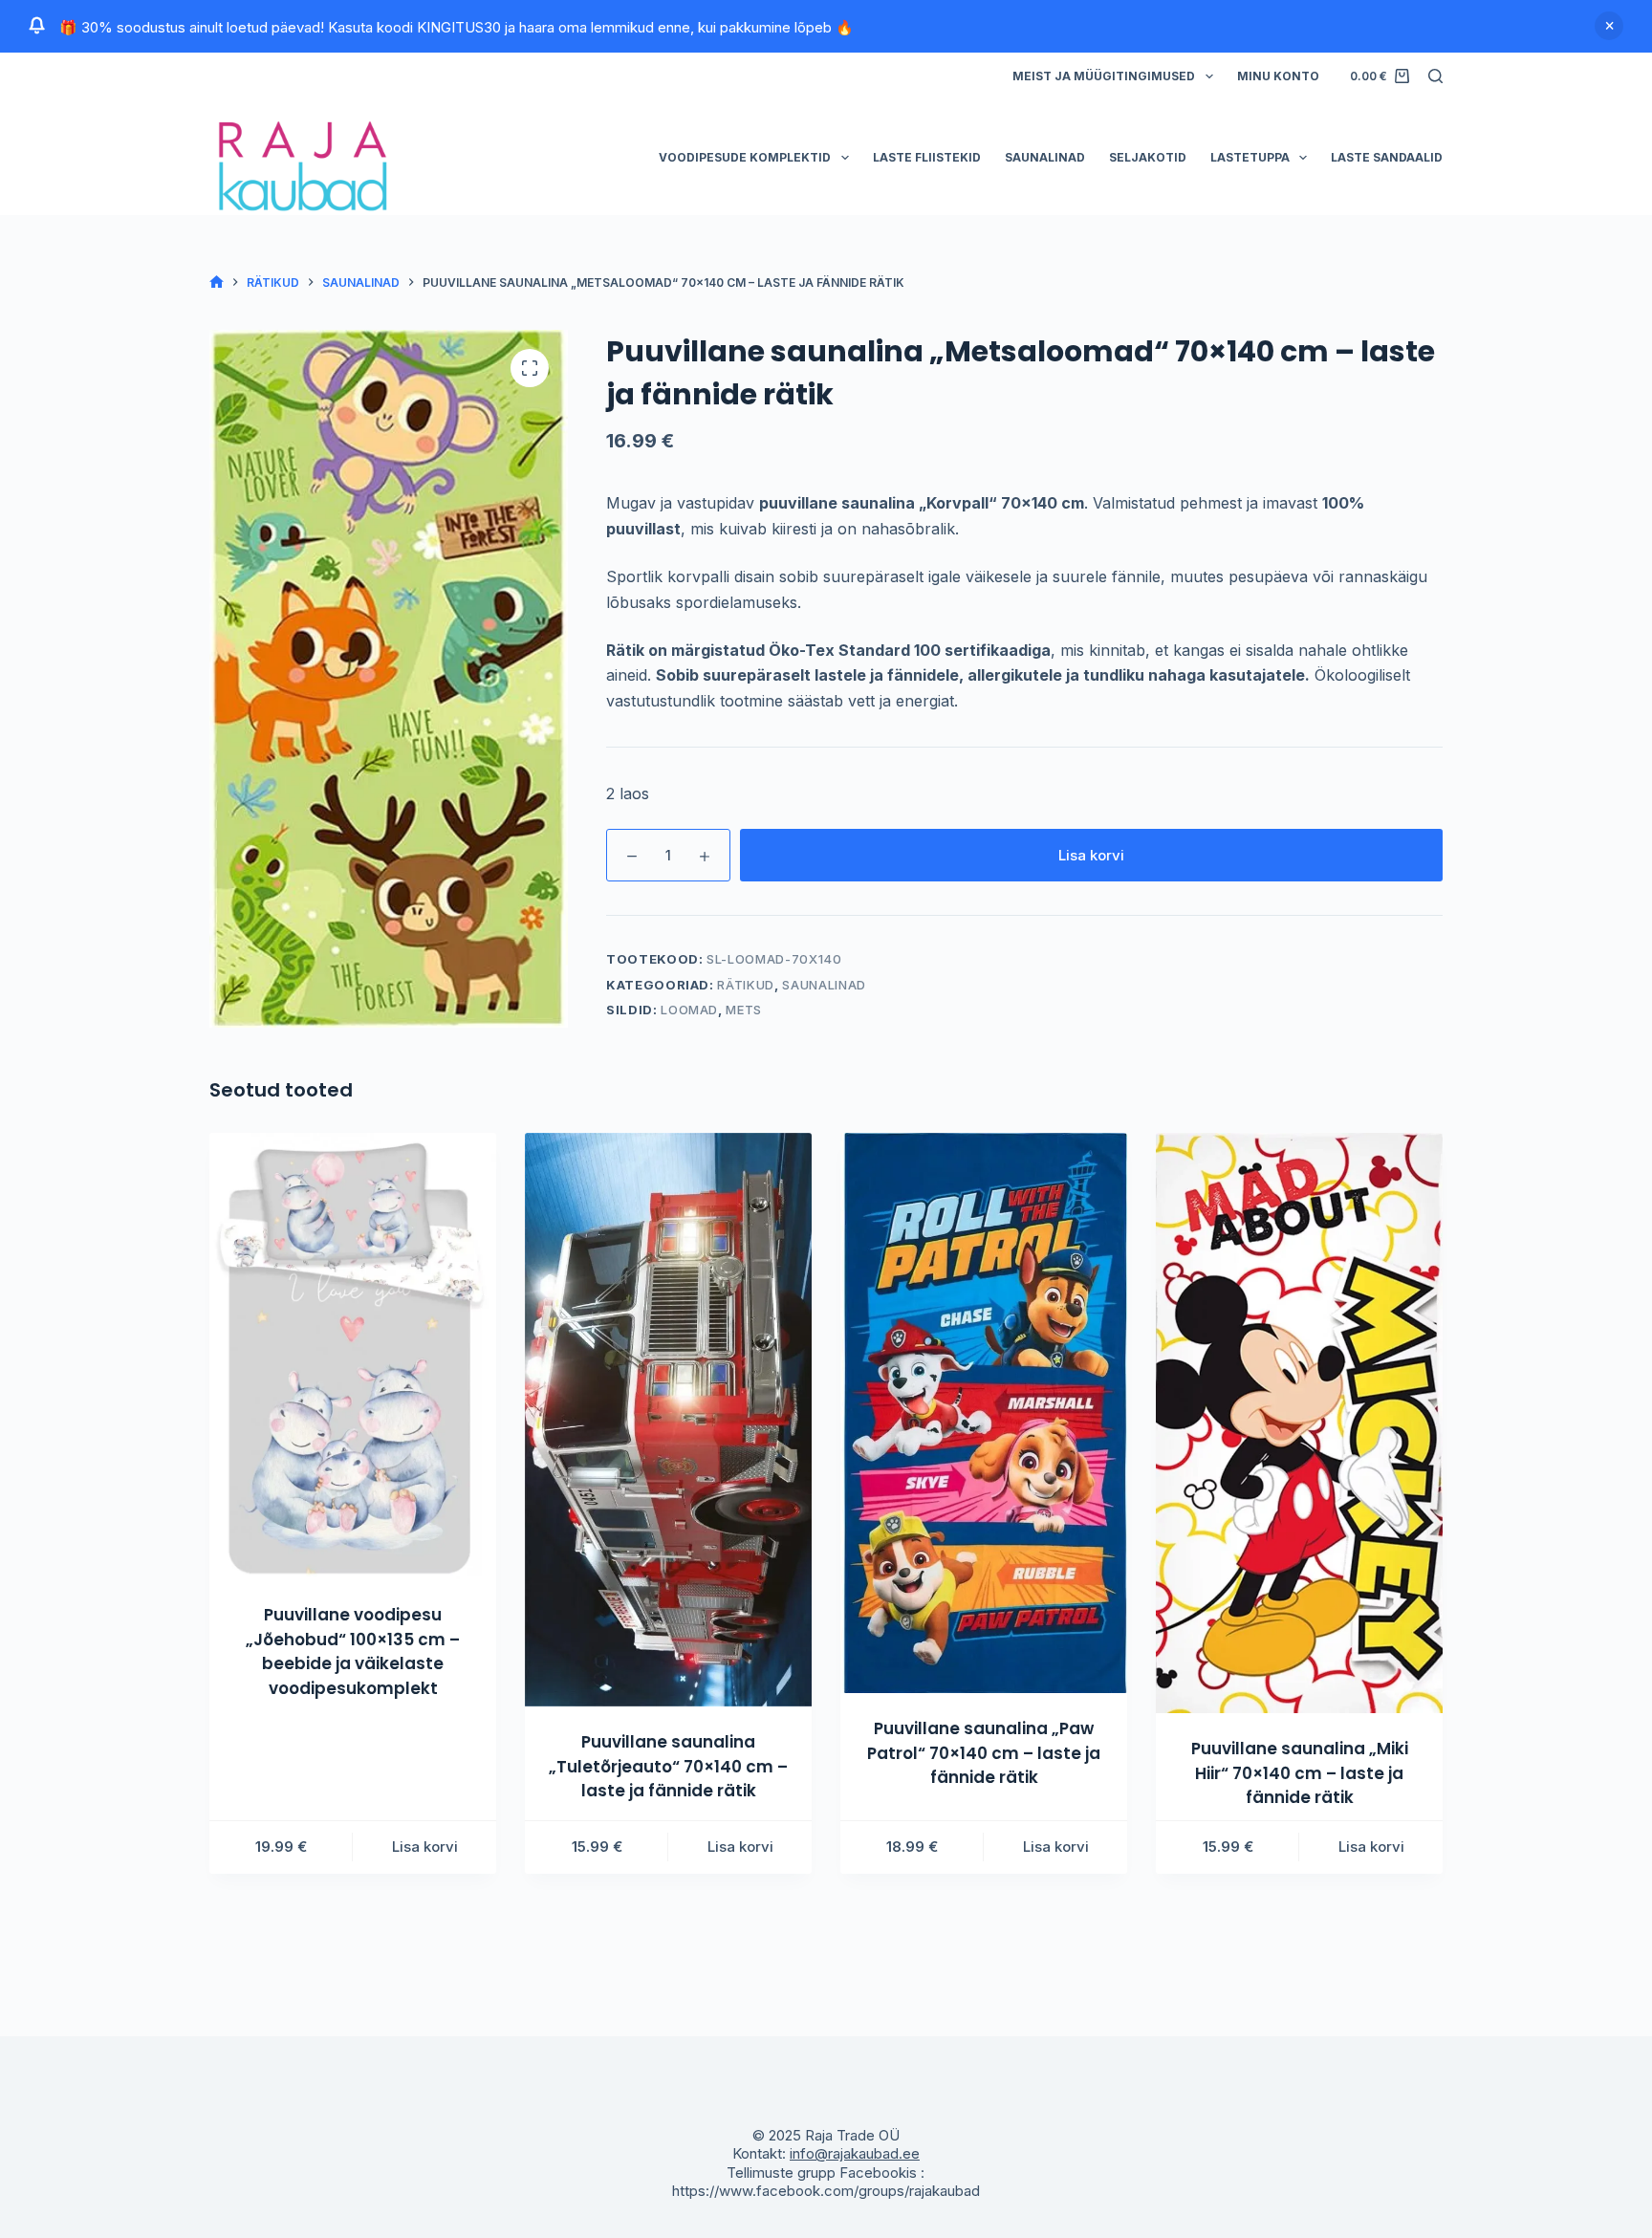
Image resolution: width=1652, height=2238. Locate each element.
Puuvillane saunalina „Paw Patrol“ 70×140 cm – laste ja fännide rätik (984, 1753)
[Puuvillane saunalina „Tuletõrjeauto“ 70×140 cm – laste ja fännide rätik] (668, 1420)
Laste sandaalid (1387, 157)
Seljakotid (1148, 157)
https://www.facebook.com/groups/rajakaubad (826, 2191)
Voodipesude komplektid (745, 157)
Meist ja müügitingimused (1104, 76)
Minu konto (1278, 76)
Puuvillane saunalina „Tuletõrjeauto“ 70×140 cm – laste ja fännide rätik (668, 1766)
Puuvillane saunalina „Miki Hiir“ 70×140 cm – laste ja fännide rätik (1300, 1773)
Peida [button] (1609, 26)
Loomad (689, 1010)
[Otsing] (1435, 76)
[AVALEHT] (217, 282)
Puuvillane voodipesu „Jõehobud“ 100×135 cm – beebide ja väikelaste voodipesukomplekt (353, 1651)
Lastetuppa (1250, 157)
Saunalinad (1045, 157)
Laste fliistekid (927, 157)
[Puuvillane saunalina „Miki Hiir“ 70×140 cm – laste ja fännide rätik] (1299, 1423)
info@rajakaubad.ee (855, 2153)
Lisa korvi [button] (425, 1847)
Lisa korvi (1091, 855)
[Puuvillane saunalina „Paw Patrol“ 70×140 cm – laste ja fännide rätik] (984, 1413)
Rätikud (746, 985)
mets (744, 1010)
